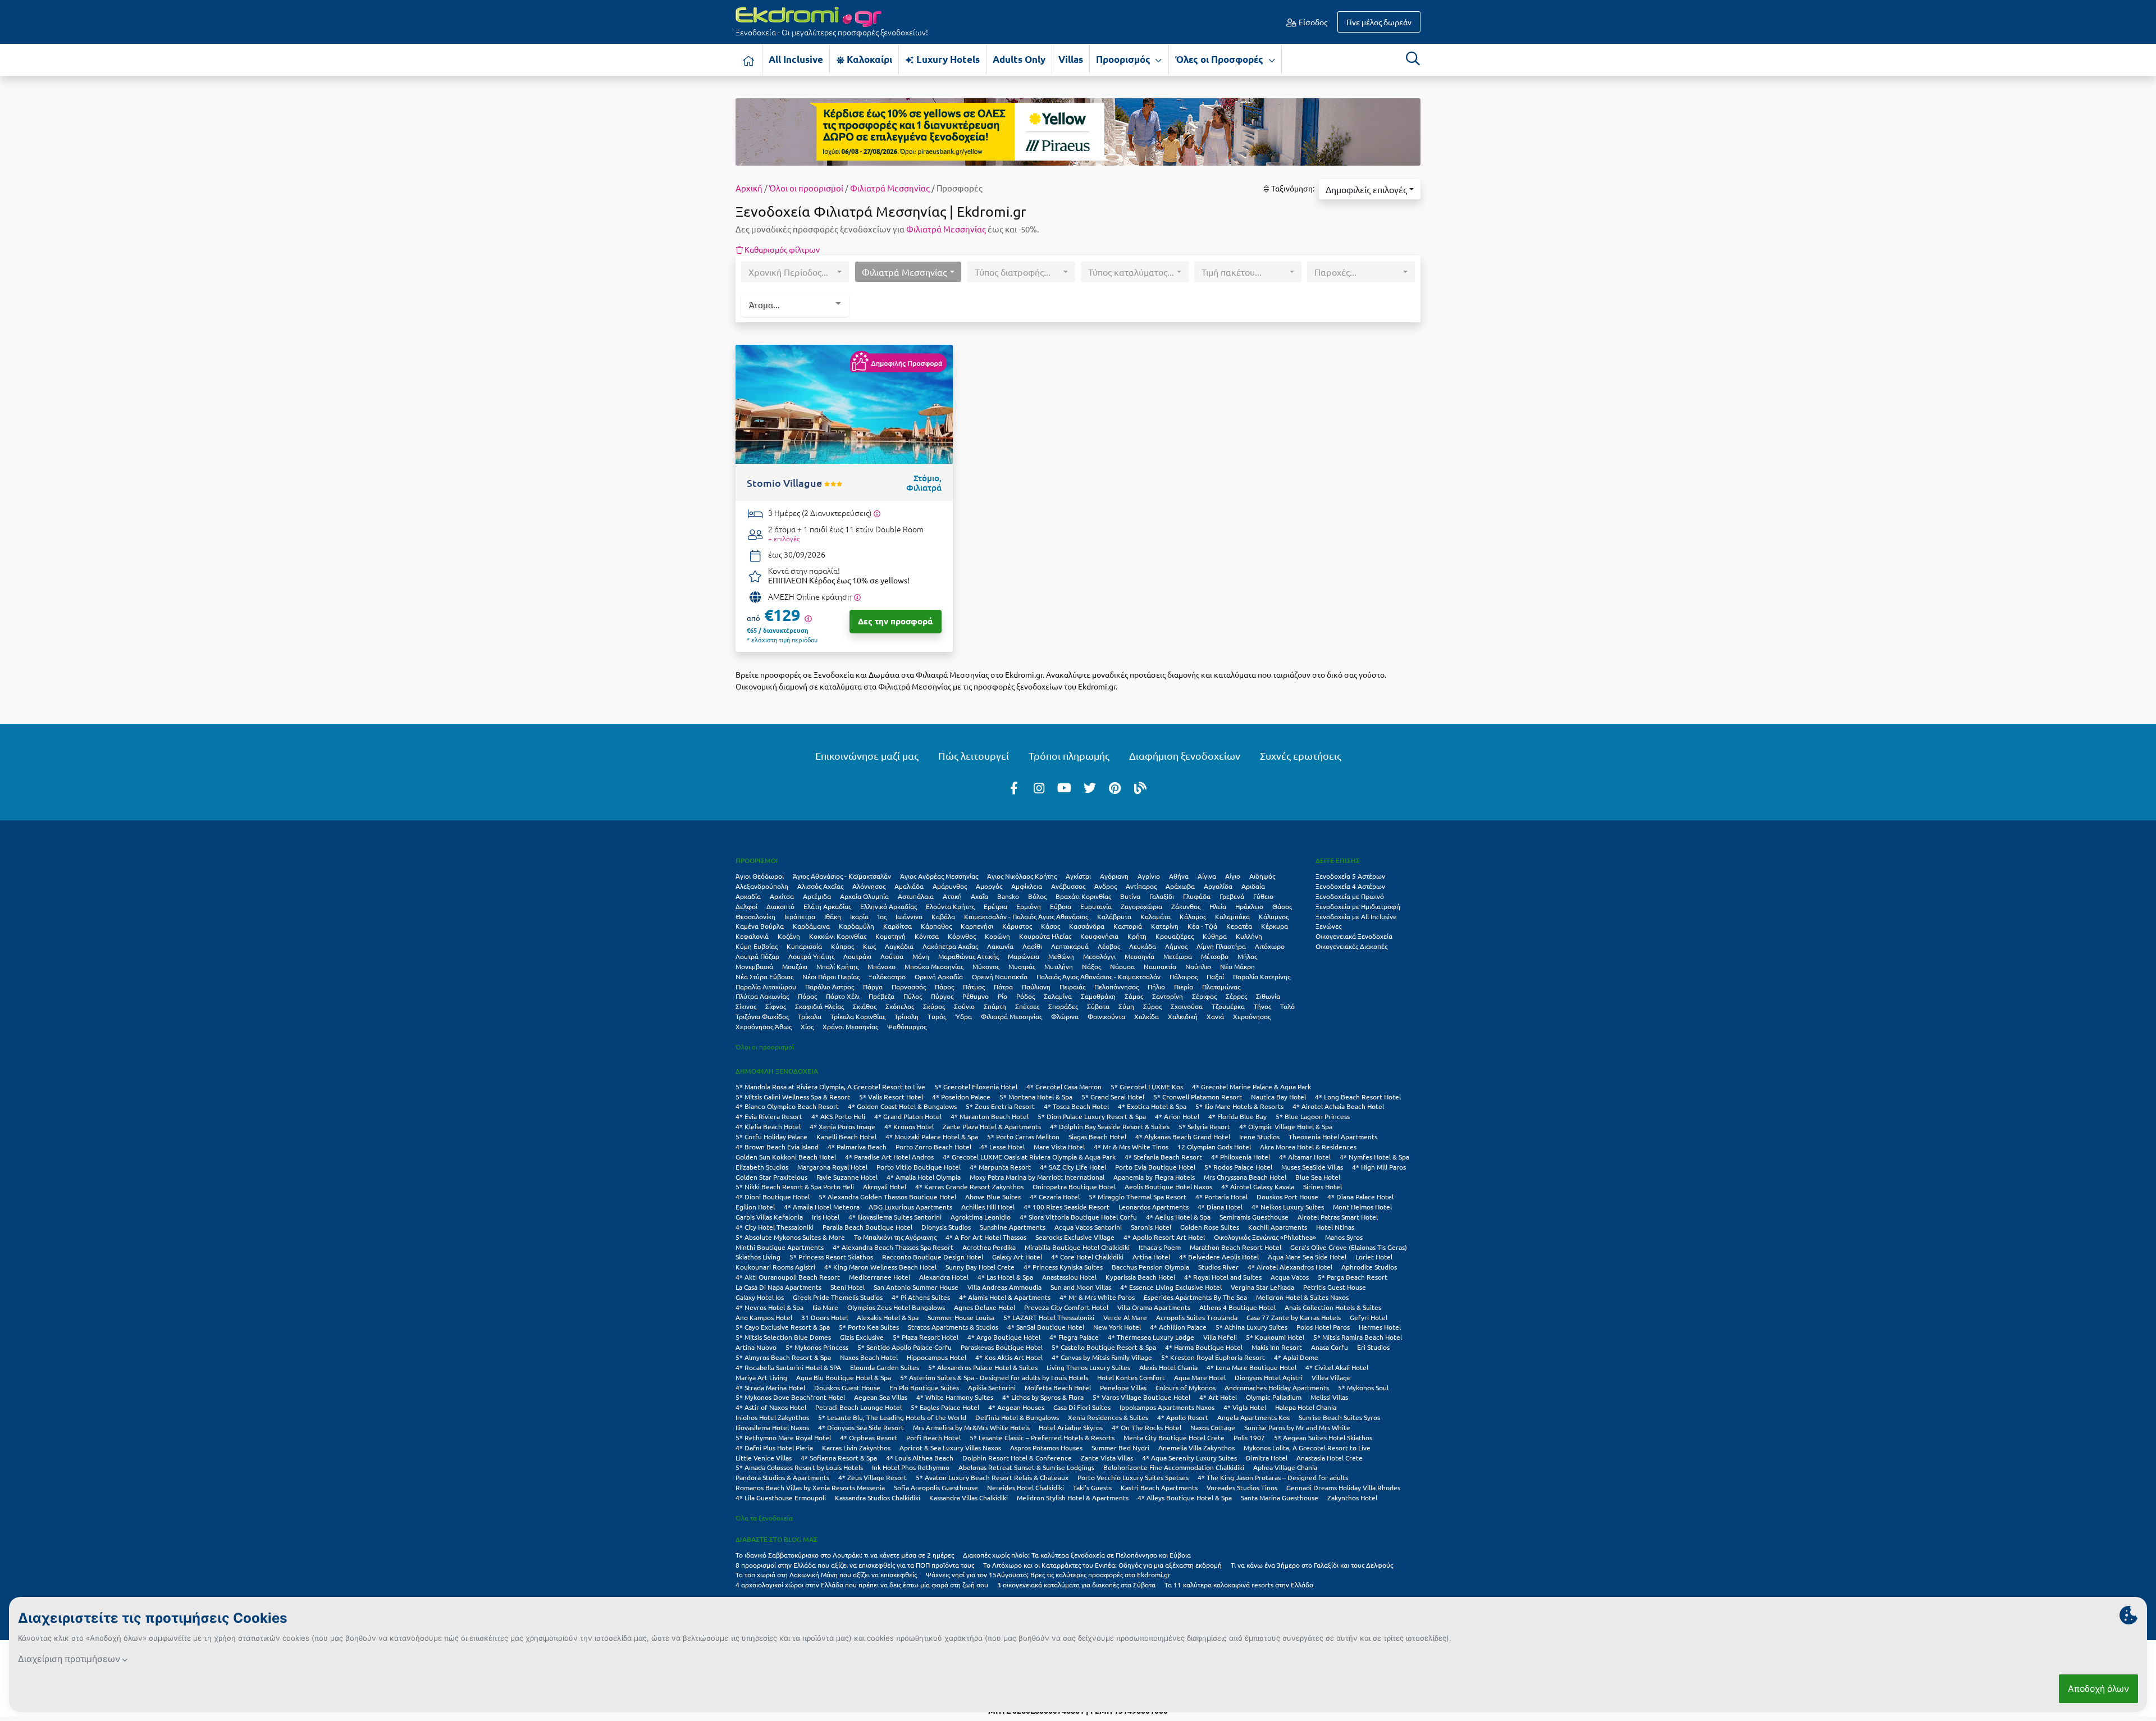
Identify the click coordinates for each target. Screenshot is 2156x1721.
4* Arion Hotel (1177, 1116)
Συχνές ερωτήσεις (1301, 755)
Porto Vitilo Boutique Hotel (919, 1167)
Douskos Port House (1287, 1197)
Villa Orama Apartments (1154, 1307)
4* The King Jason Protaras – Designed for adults (1273, 1477)
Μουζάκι (795, 966)
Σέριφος (1204, 996)
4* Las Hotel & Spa (1005, 1277)
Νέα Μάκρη (1237, 966)
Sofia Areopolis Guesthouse (936, 1487)
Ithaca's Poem (1160, 1247)
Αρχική (749, 188)
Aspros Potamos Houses (1046, 1448)
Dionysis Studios (946, 1227)
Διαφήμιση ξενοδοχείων (1185, 755)
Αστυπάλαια (916, 896)
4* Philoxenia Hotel (1241, 1157)
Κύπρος (842, 946)
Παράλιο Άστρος (830, 987)
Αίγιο (1233, 876)
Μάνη (921, 956)
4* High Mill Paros (1379, 1167)
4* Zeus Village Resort (873, 1477)
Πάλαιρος (1184, 976)
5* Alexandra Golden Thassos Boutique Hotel (887, 1197)
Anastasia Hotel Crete (1330, 1458)
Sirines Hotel (1323, 1186)
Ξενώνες (1328, 926)
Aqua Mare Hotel (1200, 1377)
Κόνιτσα (927, 936)
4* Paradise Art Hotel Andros (889, 1157)
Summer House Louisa (961, 1317)
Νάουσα (1122, 966)
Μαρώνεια (1024, 956)
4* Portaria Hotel (1221, 1197)
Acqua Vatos (1290, 1277)
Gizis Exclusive (862, 1337)
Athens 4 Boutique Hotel (1237, 1307)
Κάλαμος (1193, 916)
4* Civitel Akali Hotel (1337, 1367)
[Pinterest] (1115, 787)
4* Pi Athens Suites (921, 1297)
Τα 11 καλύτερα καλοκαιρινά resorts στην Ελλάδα (1239, 1585)
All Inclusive (796, 59)
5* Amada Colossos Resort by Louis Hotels (799, 1467)
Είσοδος (1312, 22)
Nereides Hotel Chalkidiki (1026, 1487)
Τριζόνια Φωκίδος (762, 1016)
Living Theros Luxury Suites (1088, 1367)
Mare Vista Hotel (1059, 1147)
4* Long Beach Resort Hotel (1358, 1097)
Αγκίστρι (1078, 876)
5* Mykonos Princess (817, 1347)
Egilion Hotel (755, 1207)
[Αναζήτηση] (1413, 58)
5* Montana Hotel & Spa (1036, 1097)
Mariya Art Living (761, 1377)
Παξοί (1215, 976)
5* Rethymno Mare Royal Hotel (783, 1437)
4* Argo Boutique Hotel (1004, 1337)
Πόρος (807, 996)
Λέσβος (1109, 946)
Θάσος (1282, 906)
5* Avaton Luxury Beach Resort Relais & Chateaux (992, 1477)
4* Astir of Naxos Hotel (771, 1407)
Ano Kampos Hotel (764, 1317)
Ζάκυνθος (1186, 906)
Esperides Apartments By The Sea (1195, 1297)
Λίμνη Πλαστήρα (1221, 946)
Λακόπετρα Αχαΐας (950, 946)
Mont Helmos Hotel (1362, 1207)
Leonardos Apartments (1154, 1207)
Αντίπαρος (1141, 886)
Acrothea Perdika (989, 1247)
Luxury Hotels (947, 59)
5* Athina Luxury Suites (1251, 1327)
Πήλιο (1156, 987)
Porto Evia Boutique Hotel (1155, 1167)
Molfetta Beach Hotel (1058, 1387)
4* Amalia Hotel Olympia (924, 1177)
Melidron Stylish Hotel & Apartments (1073, 1498)
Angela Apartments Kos (1253, 1417)
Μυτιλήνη (1059, 966)
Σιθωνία (1268, 996)
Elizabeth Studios (762, 1167)
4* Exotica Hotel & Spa (1152, 1106)
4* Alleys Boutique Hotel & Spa (1185, 1498)
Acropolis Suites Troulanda (1197, 1317)
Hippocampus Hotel (937, 1357)
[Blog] (1140, 787)
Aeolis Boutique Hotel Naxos (1168, 1186)
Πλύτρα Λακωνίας (762, 996)
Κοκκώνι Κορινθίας (838, 936)
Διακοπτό (780, 906)
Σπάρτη (995, 1006)
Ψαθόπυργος (907, 1026)
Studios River (1218, 1267)
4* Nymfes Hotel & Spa (1374, 1157)
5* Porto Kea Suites (869, 1327)
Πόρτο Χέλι (843, 996)
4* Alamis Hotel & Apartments (1005, 1297)
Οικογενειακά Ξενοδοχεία (1354, 936)
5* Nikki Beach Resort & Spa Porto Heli (795, 1186)
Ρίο (1002, 996)
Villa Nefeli (1220, 1337)
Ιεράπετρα (800, 916)
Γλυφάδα (1197, 896)
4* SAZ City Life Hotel (1073, 1167)
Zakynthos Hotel (1352, 1498)
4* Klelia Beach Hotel (768, 1126)
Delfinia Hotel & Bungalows (1017, 1417)
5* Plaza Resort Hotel (926, 1337)
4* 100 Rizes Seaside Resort (1066, 1207)
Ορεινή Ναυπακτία (1000, 976)
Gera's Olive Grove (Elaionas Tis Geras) (1349, 1247)
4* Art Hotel (1218, 1397)
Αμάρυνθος (950, 886)
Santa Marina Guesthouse (1280, 1498)
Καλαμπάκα (1232, 916)
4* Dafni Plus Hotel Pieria (774, 1448)
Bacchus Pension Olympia (1150, 1267)
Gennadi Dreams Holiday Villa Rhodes (1343, 1487)
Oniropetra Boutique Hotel (1074, 1186)
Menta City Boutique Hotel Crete (1174, 1437)
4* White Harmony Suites (955, 1397)
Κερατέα (1239, 926)
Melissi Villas (1329, 1397)
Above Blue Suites (993, 1197)
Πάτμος (974, 987)
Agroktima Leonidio (981, 1217)
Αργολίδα (1218, 886)
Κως (869, 946)
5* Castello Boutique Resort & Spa (1104, 1347)
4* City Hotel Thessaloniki (775, 1227)
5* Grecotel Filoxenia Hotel (976, 1087)
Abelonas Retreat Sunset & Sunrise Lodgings (1026, 1467)
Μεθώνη (1061, 956)
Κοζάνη (789, 936)
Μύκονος (986, 966)
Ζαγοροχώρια (1141, 906)
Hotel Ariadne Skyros (1071, 1427)
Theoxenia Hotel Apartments (1333, 1136)
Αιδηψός (1262, 876)
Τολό (1287, 1006)
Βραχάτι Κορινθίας (1083, 896)
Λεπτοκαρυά (1070, 946)
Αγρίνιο (1149, 876)
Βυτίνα (1130, 896)
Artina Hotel (1151, 1257)
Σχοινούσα (1187, 1006)
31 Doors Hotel (825, 1317)
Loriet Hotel (1374, 1257)
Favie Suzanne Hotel (847, 1177)
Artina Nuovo (756, 1347)
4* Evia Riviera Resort (769, 1116)
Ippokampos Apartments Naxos (1167, 1407)
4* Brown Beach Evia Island (777, 1147)
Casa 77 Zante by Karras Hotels (1294, 1317)
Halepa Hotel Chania (1306, 1407)
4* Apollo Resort (1183, 1417)
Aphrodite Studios (1369, 1267)
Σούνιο (964, 1006)
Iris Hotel (826, 1217)
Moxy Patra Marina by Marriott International (1037, 1177)
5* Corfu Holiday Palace (771, 1136)
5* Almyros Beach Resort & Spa (783, 1357)
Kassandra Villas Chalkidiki (969, 1498)
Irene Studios (1259, 1136)
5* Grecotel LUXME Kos (1147, 1087)
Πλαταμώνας (1221, 987)
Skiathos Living (758, 1257)
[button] (1370, 189)
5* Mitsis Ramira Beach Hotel (1358, 1337)
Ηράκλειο (1249, 906)
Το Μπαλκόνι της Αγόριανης (895, 1237)
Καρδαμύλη (857, 926)
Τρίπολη (906, 1016)
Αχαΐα (979, 896)
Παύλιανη (1036, 987)
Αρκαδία (748, 896)
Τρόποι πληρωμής (1069, 755)
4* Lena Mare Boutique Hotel (1251, 1367)
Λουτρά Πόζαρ (757, 956)
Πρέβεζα (881, 996)
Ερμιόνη (1029, 906)
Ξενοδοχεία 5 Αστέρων (1350, 876)
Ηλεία (1218, 906)
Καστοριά (1128, 926)
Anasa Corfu (1330, 1347)
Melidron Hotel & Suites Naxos (1302, 1297)
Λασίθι (1032, 946)
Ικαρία (859, 916)
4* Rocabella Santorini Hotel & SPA (788, 1367)
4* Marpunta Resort (1000, 1167)
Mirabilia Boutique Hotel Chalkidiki (1077, 1247)
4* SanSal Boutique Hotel (1046, 1327)
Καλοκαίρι (868, 59)
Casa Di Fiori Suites (1082, 1407)
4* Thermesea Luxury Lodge (1151, 1337)
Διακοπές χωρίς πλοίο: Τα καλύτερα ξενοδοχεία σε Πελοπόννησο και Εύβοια (1078, 1555)
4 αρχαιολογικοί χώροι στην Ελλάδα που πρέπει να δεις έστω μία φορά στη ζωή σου (862, 1585)
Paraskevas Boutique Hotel (1002, 1347)
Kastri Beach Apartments (1159, 1487)
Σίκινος (746, 1006)
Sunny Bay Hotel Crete (980, 1267)
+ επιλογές (784, 538)
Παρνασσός (909, 987)
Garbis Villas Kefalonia (769, 1217)
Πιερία (1184, 987)
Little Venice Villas (764, 1458)
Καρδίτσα (897, 926)
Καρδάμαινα (811, 926)
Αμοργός (989, 886)
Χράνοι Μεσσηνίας (850, 1026)
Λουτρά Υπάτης (811, 956)
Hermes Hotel (1380, 1327)
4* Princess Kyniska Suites (1063, 1267)
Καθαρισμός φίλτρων (781, 249)
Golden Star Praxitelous (771, 1177)
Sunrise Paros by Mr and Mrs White (1297, 1427)
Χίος (807, 1026)
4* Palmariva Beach (857, 1147)
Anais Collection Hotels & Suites (1333, 1307)
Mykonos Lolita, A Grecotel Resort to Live (1307, 1448)
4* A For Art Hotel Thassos (986, 1237)
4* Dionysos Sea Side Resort (861, 1427)
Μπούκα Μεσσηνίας (934, 966)
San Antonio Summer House (916, 1287)
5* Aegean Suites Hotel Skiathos (1323, 1437)
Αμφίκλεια (1027, 886)
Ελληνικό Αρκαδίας (889, 906)
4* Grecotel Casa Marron (1064, 1087)
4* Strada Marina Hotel (770, 1387)
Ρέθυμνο (976, 996)
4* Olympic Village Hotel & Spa (1286, 1126)
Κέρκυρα (1275, 926)
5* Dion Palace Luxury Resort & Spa (1092, 1116)
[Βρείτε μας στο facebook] (1014, 787)
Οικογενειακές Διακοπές (1351, 946)
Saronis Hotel (1151, 1227)
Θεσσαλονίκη (755, 916)
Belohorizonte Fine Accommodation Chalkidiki (1174, 1467)
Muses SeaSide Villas (1312, 1167)
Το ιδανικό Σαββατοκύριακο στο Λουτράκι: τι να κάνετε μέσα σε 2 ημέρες (845, 1555)
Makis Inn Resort (1277, 1347)
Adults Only (1019, 59)
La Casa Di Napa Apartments (778, 1287)
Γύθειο (1263, 896)
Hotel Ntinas (1335, 1227)
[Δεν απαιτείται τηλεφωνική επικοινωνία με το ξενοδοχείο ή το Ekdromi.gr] (857, 597)
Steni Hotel (848, 1287)
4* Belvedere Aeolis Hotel (1219, 1257)
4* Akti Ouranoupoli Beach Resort (788, 1277)
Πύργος (942, 996)
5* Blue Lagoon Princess (1313, 1116)
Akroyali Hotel (885, 1186)
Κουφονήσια (1099, 936)
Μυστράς (1022, 966)
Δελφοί (746, 906)
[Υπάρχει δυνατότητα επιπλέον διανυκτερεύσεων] (877, 513)
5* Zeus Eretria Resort (1000, 1106)
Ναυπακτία (1160, 966)
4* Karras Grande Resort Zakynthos (969, 1186)
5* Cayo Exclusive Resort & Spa (783, 1327)
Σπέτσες (1027, 1006)
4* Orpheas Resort (869, 1437)
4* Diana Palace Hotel (1360, 1197)
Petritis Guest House (1335, 1287)
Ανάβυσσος (1068, 886)
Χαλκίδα (1146, 1016)
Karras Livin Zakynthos (856, 1448)
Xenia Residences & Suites (1108, 1417)
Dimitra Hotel (1267, 1458)
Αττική (952, 896)
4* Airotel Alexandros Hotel (1290, 1267)
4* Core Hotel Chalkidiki (1087, 1257)
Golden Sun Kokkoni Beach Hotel (786, 1157)
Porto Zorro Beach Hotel (933, 1147)
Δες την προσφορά (895, 621)
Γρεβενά (1232, 896)
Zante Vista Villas (1107, 1458)
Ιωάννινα (909, 916)
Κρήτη (1137, 936)
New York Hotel (1117, 1327)
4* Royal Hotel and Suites (1223, 1277)
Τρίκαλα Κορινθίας (858, 1016)
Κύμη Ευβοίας (757, 946)
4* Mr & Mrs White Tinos (1131, 1147)
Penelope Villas (1123, 1387)
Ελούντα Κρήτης (950, 906)
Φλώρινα (1065, 1016)
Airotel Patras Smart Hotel (1338, 1217)
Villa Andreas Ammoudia (1004, 1287)
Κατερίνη (1165, 926)
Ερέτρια (995, 906)
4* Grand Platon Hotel (908, 1116)
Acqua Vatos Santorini (1088, 1227)
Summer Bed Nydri (1120, 1448)
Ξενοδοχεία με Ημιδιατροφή (1358, 906)
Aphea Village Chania (1285, 1467)
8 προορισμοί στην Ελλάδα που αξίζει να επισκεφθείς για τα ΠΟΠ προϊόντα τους (855, 1565)
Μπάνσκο (881, 966)
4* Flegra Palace (1074, 1337)
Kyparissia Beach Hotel (1140, 1277)
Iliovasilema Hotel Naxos (772, 1427)
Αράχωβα (1180, 886)
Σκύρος (934, 1006)
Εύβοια (1061, 906)
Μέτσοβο (1215, 956)
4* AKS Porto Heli (838, 1116)
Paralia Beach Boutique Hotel (867, 1227)
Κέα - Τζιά (1202, 926)
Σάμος (1134, 996)
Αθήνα (1179, 876)
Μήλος (1247, 956)
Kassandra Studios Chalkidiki (878, 1498)
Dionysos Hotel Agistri (1269, 1377)
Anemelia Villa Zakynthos (1196, 1448)
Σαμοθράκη (1098, 996)
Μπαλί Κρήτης (837, 966)
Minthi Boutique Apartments (780, 1247)
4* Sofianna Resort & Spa (839, 1458)
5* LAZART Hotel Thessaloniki (1049, 1317)
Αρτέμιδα (817, 896)
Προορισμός (1124, 59)
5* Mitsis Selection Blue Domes (783, 1337)
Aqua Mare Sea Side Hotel (1307, 1257)
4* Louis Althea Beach (920, 1458)
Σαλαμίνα (1058, 996)
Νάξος (1091, 966)
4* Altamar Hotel (1305, 1157)
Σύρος (1152, 1006)
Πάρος (944, 987)
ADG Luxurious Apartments (910, 1207)
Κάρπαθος (936, 926)
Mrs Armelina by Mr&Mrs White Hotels (971, 1427)
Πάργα (873, 987)
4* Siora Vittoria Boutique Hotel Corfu (1078, 1217)
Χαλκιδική (1183, 1016)
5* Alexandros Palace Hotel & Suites (983, 1367)
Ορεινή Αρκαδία (939, 976)
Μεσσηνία (1139, 956)
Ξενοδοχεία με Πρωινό (1350, 896)
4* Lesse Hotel (1002, 1147)
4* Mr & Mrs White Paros (1097, 1297)
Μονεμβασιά (754, 966)
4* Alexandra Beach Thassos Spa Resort (893, 1247)
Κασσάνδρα (1087, 926)
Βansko (1008, 896)
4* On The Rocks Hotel (1146, 1427)
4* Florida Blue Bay (1237, 1116)
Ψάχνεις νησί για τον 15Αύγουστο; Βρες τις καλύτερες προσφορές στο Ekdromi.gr (1048, 1574)
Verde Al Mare (1125, 1317)
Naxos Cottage (1213, 1427)
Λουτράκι (857, 956)
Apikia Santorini (992, 1387)
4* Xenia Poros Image (842, 1126)
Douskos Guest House (847, 1387)
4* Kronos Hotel (909, 1126)
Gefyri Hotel (1369, 1317)
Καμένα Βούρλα (760, 926)
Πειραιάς (1072, 987)
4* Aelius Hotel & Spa (1178, 1217)
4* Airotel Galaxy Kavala (1258, 1186)
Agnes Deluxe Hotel (985, 1307)
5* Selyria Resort (1204, 1126)
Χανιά (1215, 1016)
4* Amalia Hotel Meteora (822, 1207)
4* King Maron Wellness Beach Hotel (880, 1267)
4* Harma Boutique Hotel (1204, 1347)
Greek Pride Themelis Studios (838, 1297)
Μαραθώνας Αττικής (969, 956)
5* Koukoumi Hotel (1275, 1337)
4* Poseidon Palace (961, 1097)
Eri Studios (1373, 1347)
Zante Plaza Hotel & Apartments (992, 1126)
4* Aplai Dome (1296, 1357)
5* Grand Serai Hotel (1113, 1097)
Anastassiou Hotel (1069, 1277)
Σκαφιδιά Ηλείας (819, 1006)
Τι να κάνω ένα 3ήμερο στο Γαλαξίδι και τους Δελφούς (1312, 1565)
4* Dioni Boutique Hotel (773, 1197)
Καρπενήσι (977, 926)
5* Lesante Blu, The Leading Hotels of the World (892, 1417)
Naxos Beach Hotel (869, 1357)
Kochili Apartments (1278, 1227)
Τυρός (937, 1016)
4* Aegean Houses (1016, 1407)
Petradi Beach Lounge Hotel (858, 1407)
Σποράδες (1063, 1006)
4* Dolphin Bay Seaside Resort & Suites (1110, 1126)
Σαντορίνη (1168, 996)
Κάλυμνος (1274, 916)
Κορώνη (997, 936)
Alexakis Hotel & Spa (888, 1317)
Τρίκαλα (810, 1016)
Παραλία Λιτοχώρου (766, 987)
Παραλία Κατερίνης (1262, 976)
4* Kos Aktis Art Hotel (1009, 1357)
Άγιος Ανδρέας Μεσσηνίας (939, 876)
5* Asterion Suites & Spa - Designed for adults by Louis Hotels (994, 1377)
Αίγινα (1207, 876)
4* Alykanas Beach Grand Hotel (1183, 1136)
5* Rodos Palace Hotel (1238, 1167)
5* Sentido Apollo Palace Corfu (905, 1347)
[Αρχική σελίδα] (749, 60)
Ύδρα (963, 1016)
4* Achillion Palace (1178, 1327)
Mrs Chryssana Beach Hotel (1245, 1177)
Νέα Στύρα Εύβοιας (764, 976)
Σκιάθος (865, 1006)
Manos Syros (1344, 1237)
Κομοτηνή (890, 936)
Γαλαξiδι (1162, 896)
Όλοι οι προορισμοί (806, 188)
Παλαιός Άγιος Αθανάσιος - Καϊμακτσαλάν (1098, 976)
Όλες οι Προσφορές (1220, 59)
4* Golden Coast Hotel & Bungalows (902, 1106)
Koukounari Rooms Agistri (775, 1267)
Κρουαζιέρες (1175, 936)
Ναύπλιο (1198, 966)
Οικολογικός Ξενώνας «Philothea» (1265, 1237)
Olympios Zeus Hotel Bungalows (896, 1307)
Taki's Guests (1092, 1487)
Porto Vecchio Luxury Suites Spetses (1133, 1477)
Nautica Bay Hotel (1278, 1097)
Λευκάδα (1143, 946)
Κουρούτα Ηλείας (1045, 936)
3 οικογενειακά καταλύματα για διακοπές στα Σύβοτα (1076, 1585)
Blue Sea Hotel (1318, 1177)
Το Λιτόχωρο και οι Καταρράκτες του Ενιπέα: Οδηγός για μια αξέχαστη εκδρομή (1102, 1565)
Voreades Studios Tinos (1242, 1487)
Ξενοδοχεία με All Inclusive (1356, 916)
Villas (1071, 59)
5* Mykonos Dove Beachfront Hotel (790, 1397)
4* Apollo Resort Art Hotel (1164, 1237)
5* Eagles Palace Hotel (945, 1407)
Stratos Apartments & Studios (953, 1327)
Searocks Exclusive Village (1075, 1237)
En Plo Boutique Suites (924, 1387)
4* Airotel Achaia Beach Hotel (1338, 1106)
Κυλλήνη (1249, 936)
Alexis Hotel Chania (1168, 1367)
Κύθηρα (1215, 936)
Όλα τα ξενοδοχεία (764, 1518)
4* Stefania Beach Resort (1163, 1157)
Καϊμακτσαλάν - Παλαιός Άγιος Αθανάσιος (1026, 916)
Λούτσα (892, 956)
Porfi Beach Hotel (933, 1437)
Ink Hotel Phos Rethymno (911, 1467)
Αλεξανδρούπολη (762, 886)
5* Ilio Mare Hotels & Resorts (1239, 1106)
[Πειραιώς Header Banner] (1078, 131)
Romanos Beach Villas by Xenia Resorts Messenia (810, 1487)
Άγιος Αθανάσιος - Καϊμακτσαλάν (842, 876)
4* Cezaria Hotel (1055, 1197)
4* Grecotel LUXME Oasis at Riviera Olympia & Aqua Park (1029, 1157)
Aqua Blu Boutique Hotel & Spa (844, 1377)
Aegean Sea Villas (881, 1397)
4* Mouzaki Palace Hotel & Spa (932, 1136)
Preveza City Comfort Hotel (1066, 1307)
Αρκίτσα (782, 896)
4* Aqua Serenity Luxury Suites (1189, 1458)
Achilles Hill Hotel (988, 1207)
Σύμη (1126, 1006)
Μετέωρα (1178, 956)
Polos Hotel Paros (1323, 1327)
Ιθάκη (833, 916)
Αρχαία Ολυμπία (864, 896)
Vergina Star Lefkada (1262, 1287)
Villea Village (1331, 1377)
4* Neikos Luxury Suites (1288, 1207)
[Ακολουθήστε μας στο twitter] (1090, 787)
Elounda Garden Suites (885, 1367)
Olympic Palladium (1274, 1397)
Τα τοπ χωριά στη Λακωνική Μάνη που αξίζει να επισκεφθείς (826, 1574)
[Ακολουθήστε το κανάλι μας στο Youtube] (1065, 787)
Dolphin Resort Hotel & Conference (1017, 1458)
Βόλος (1037, 896)
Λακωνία (1000, 946)
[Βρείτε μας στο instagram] (1039, 787)
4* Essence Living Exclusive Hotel (1171, 1287)
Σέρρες (1236, 996)
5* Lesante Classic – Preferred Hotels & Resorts (1042, 1437)
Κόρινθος (962, 936)
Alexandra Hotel (944, 1277)
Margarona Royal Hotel (832, 1167)
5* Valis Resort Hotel (891, 1097)
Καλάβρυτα (1114, 916)
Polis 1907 (1249, 1437)
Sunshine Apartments (1013, 1227)
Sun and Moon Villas (1081, 1287)
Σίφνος (776, 1006)
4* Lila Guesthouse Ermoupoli (781, 1498)
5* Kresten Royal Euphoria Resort (1213, 1357)
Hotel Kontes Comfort (1131, 1377)
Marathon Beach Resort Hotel (1235, 1247)
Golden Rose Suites (1210, 1227)
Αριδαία (1253, 886)
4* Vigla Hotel (1245, 1407)
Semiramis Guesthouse (1254, 1217)
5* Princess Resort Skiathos (831, 1257)
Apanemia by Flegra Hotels (1154, 1177)
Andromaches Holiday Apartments (1277, 1387)
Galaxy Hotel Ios (760, 1297)
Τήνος (1262, 1006)
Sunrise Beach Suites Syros (1339, 1417)
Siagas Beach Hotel (1097, 1136)
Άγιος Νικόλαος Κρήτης (1022, 876)
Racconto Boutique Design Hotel (933, 1257)
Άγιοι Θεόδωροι (760, 876)
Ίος (882, 916)
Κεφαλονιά (752, 936)
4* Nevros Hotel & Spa (769, 1307)
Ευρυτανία (1096, 906)
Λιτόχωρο (1270, 946)
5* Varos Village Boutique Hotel (1141, 1397)
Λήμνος (1176, 946)
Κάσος (1050, 926)
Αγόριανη (1114, 876)
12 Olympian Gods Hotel (1214, 1147)
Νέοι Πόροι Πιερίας (831, 976)
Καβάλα (943, 916)
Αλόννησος (869, 886)
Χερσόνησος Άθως (764, 1026)
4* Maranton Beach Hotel (990, 1116)
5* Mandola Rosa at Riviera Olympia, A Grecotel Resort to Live (830, 1087)
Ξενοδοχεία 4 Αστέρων (1350, 886)
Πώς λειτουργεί (974, 755)
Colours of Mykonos (1186, 1387)
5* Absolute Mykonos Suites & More (790, 1237)
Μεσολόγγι (1099, 956)
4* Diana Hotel (1220, 1207)
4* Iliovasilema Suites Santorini (895, 1217)
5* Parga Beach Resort (1353, 1277)
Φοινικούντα (1106, 1016)
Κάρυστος (1017, 926)
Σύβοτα (1098, 1006)
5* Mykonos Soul (1363, 1387)
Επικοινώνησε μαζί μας (867, 755)
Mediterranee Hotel (880, 1277)
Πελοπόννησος (1116, 987)
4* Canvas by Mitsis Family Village (1102, 1357)
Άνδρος (1106, 886)
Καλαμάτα (1155, 916)
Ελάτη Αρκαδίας (827, 906)
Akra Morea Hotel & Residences (1308, 1147)
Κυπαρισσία (804, 946)
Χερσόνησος (1252, 1016)
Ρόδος (1026, 996)
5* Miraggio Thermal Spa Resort (1138, 1197)
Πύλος (913, 996)
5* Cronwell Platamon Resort (1198, 1097)
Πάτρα (1003, 987)
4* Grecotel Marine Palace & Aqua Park (1251, 1087)
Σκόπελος (900, 1006)
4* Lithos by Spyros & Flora (1043, 1397)
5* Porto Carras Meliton (1023, 1136)
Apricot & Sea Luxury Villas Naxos (950, 1448)
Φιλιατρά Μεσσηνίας (890, 188)
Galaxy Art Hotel (1017, 1257)
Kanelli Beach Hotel (846, 1136)
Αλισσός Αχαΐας (820, 886)
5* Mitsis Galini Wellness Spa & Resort (793, 1097)
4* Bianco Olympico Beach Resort (787, 1106)
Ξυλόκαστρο (887, 976)
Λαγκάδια (899, 946)
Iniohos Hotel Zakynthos (772, 1417)
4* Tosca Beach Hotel (1076, 1106)
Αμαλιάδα (909, 886)
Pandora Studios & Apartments (782, 1477)
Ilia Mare (825, 1307)
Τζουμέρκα (1228, 1006)
